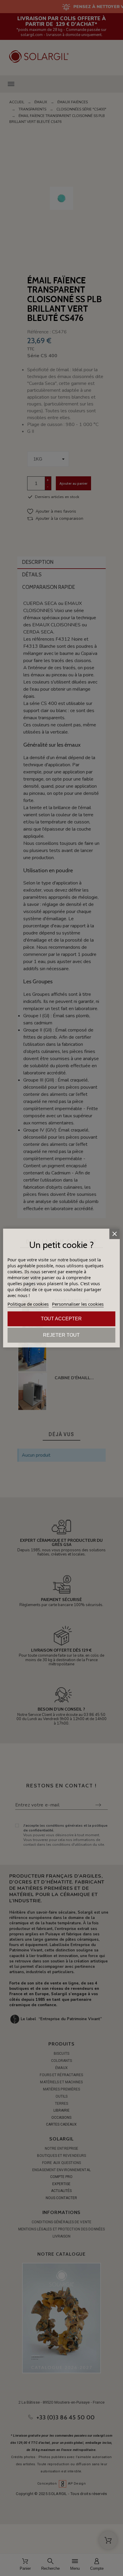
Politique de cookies (28, 1304)
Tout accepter (61, 1319)
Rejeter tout (61, 1335)
